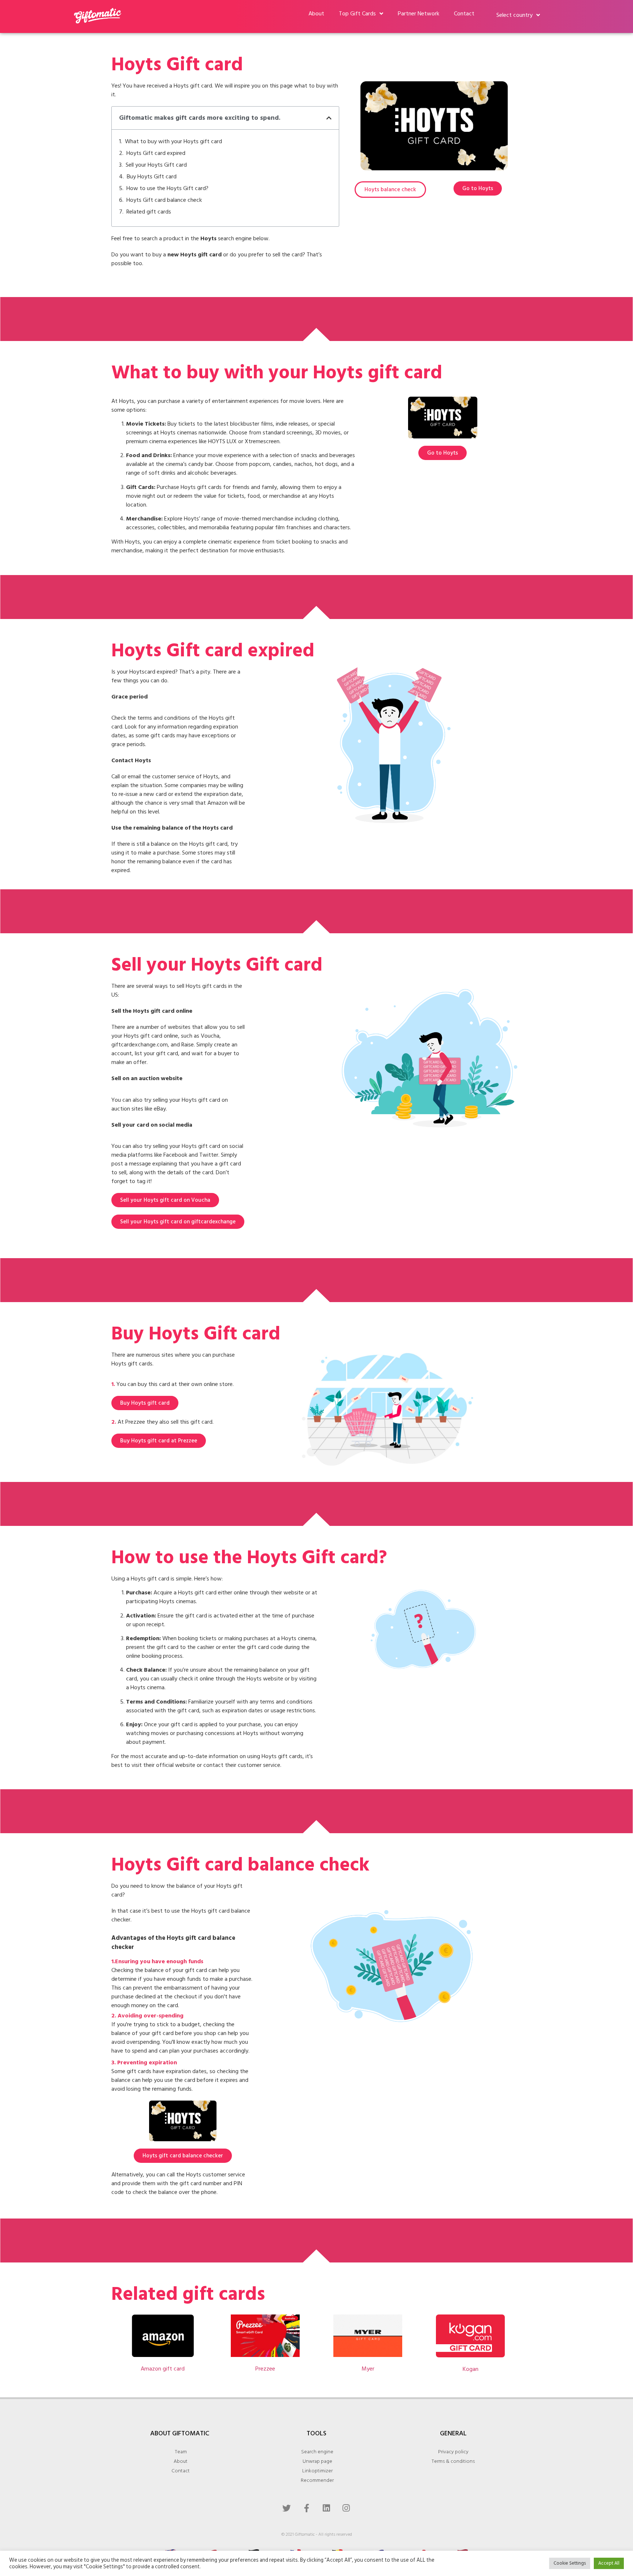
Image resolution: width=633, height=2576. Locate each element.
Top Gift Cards (357, 14)
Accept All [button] (609, 2563)
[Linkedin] (326, 2508)
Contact (464, 14)
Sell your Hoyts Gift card (156, 165)
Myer (368, 2369)
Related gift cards (149, 212)
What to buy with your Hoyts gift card (173, 141)
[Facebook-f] (307, 2508)
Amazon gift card (163, 2369)
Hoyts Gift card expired (156, 153)
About (316, 14)
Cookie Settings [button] (570, 2563)
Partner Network (419, 14)
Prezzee (265, 2369)
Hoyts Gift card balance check (164, 200)
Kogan (471, 2369)
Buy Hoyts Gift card (152, 177)
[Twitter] (287, 2508)
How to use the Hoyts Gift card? (167, 188)
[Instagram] (346, 2508)
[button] (329, 118)
